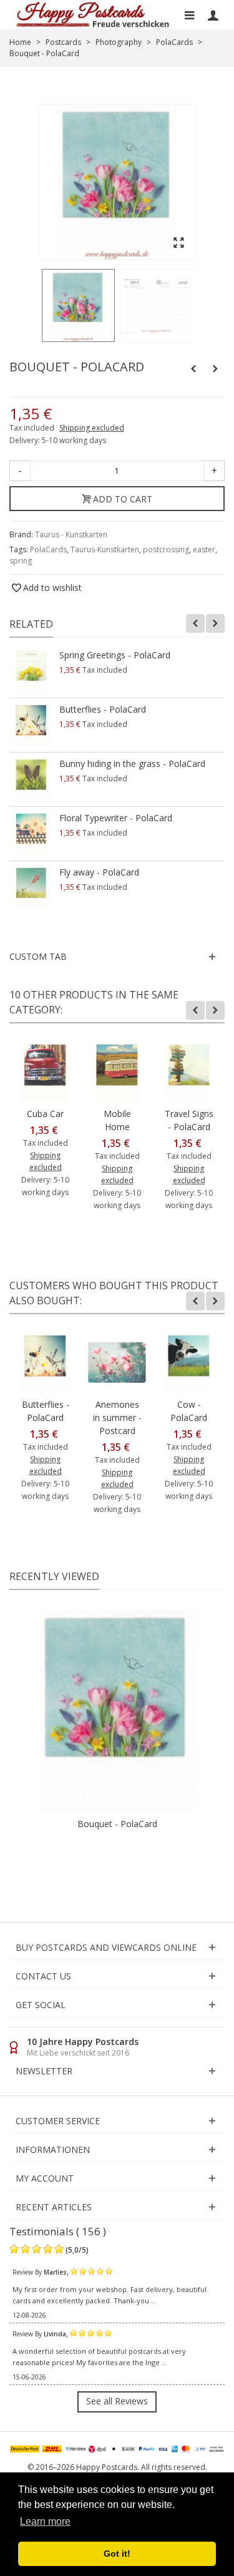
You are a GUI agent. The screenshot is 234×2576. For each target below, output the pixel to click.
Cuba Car (45, 1114)
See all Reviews (117, 2401)
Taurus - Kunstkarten (71, 534)
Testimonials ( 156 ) (58, 2231)
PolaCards (48, 549)
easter (204, 549)
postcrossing (166, 549)
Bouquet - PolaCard (117, 1824)
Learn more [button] (45, 2521)
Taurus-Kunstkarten (105, 549)
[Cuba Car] (45, 1072)
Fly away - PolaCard (99, 872)
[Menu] (189, 15)
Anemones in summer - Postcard (117, 1417)
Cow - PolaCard (189, 1411)
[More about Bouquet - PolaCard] (117, 1710)
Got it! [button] (117, 2554)
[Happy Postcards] (93, 15)
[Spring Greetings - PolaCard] (31, 671)
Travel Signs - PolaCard (189, 1120)
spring (21, 561)
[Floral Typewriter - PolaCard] (31, 834)
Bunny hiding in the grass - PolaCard (132, 764)
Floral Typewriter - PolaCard (116, 818)
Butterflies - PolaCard (103, 709)
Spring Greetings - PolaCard (115, 655)
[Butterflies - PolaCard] (31, 725)
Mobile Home (117, 1120)
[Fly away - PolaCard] (31, 888)
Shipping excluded (92, 428)
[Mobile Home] (117, 1072)
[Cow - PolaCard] (189, 1363)
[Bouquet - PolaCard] (78, 305)
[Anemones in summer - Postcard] (117, 1363)
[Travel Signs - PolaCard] (189, 1072)
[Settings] (213, 15)
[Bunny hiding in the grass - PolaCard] (31, 779)
